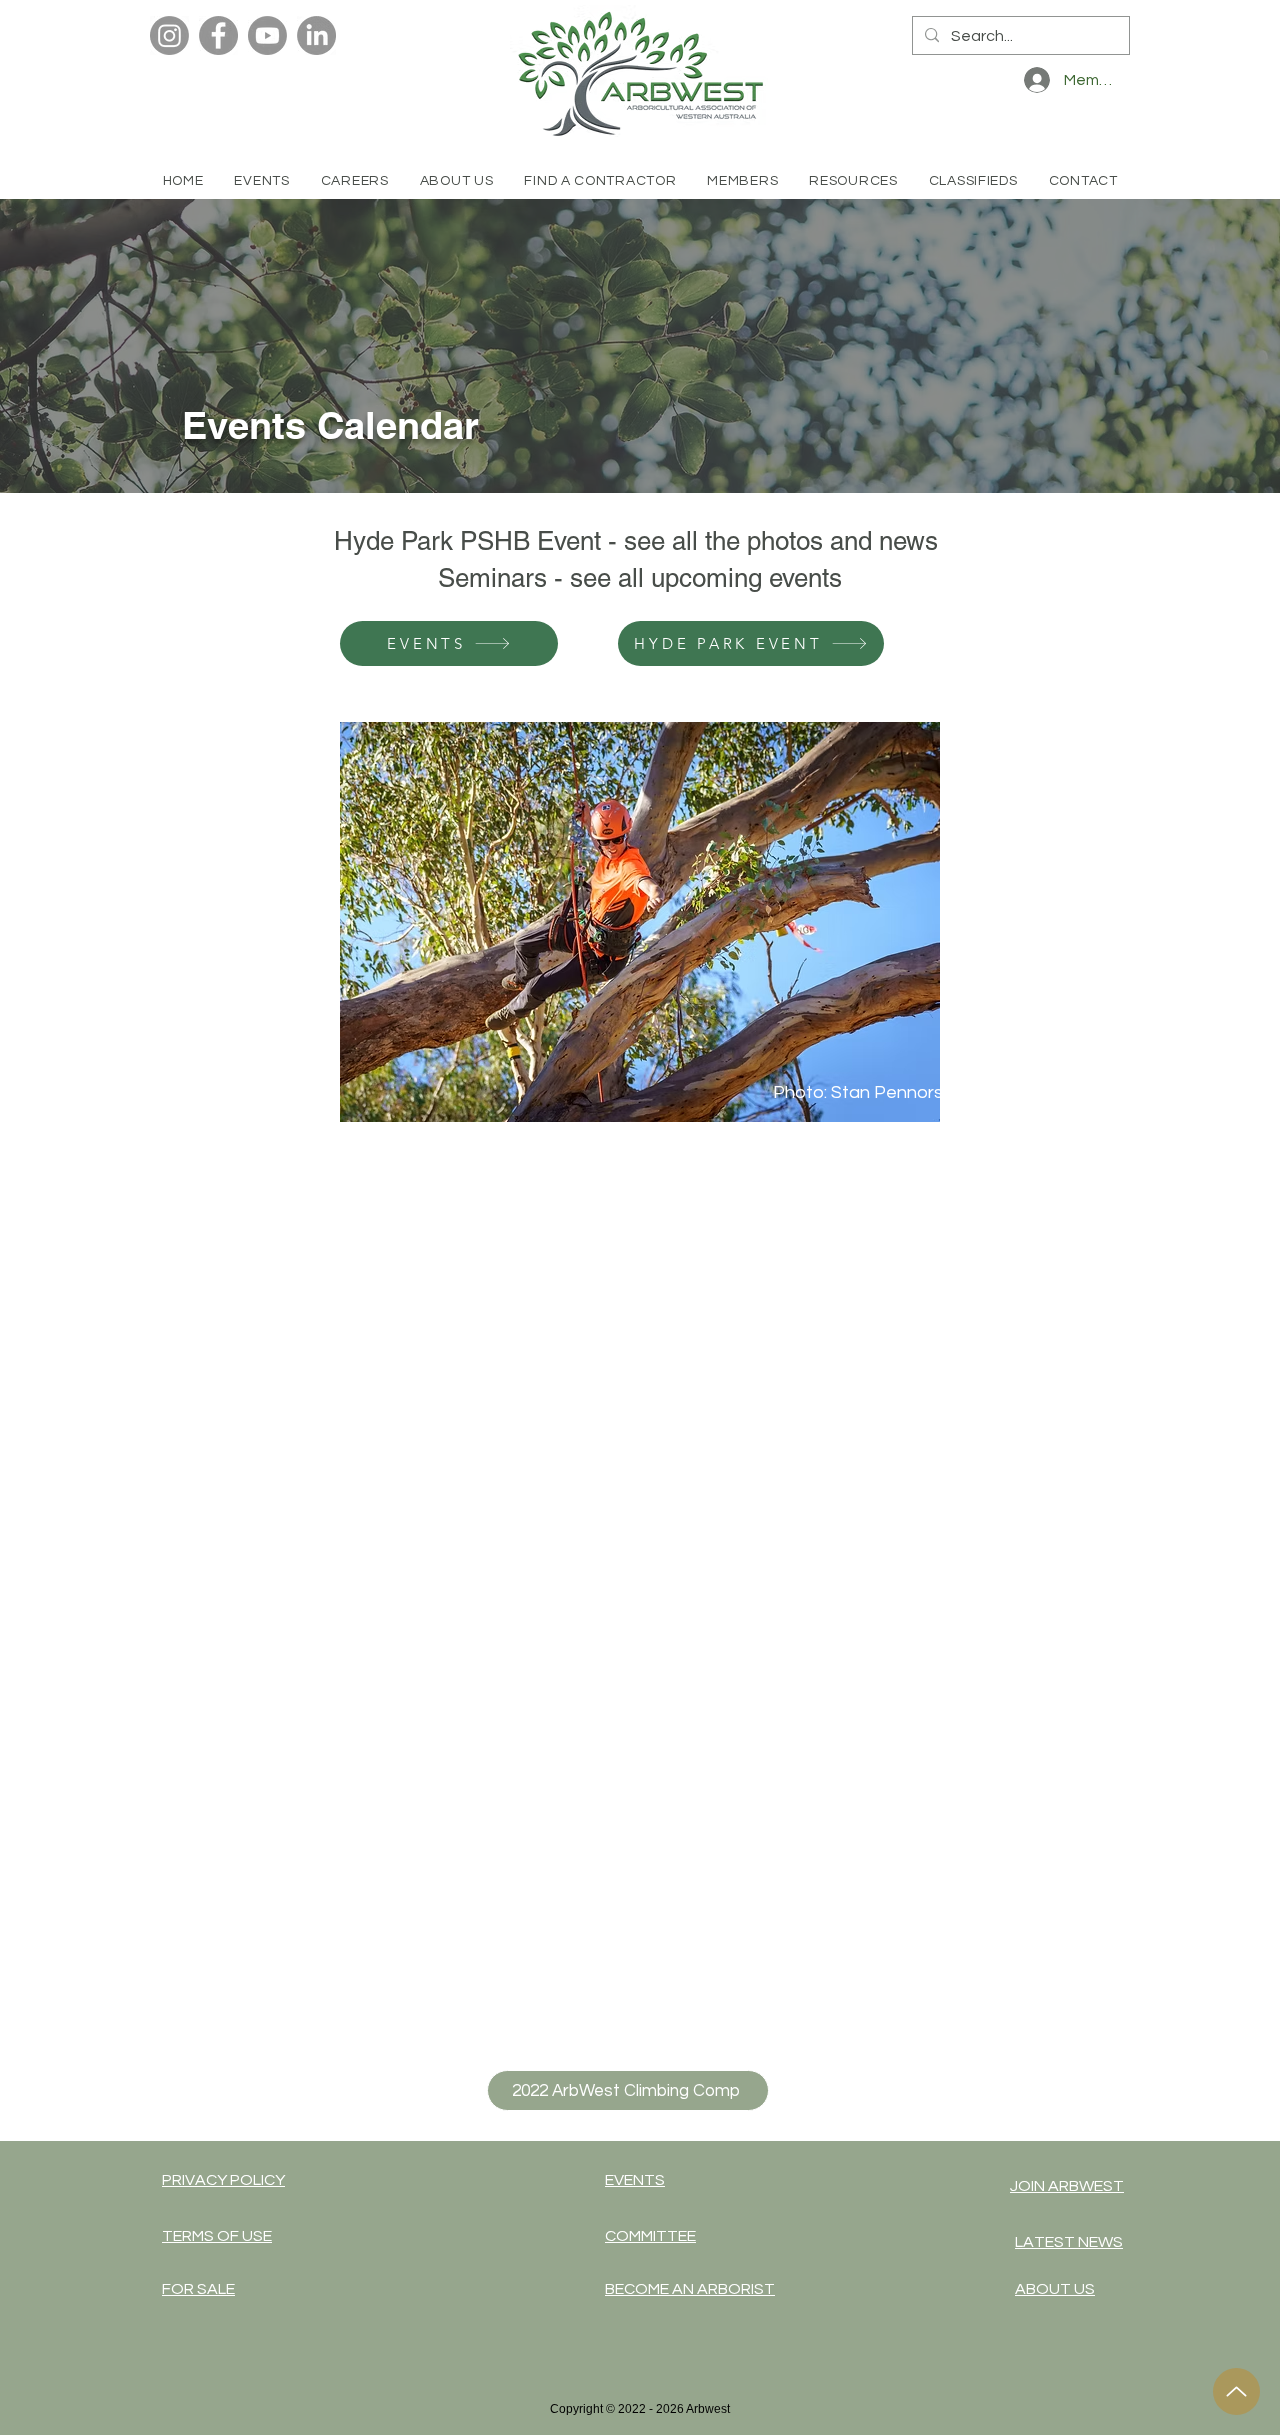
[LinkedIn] (316, 35)
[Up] (1236, 2391)
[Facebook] (218, 35)
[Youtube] (267, 35)
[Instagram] (169, 35)
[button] (600, 181)
